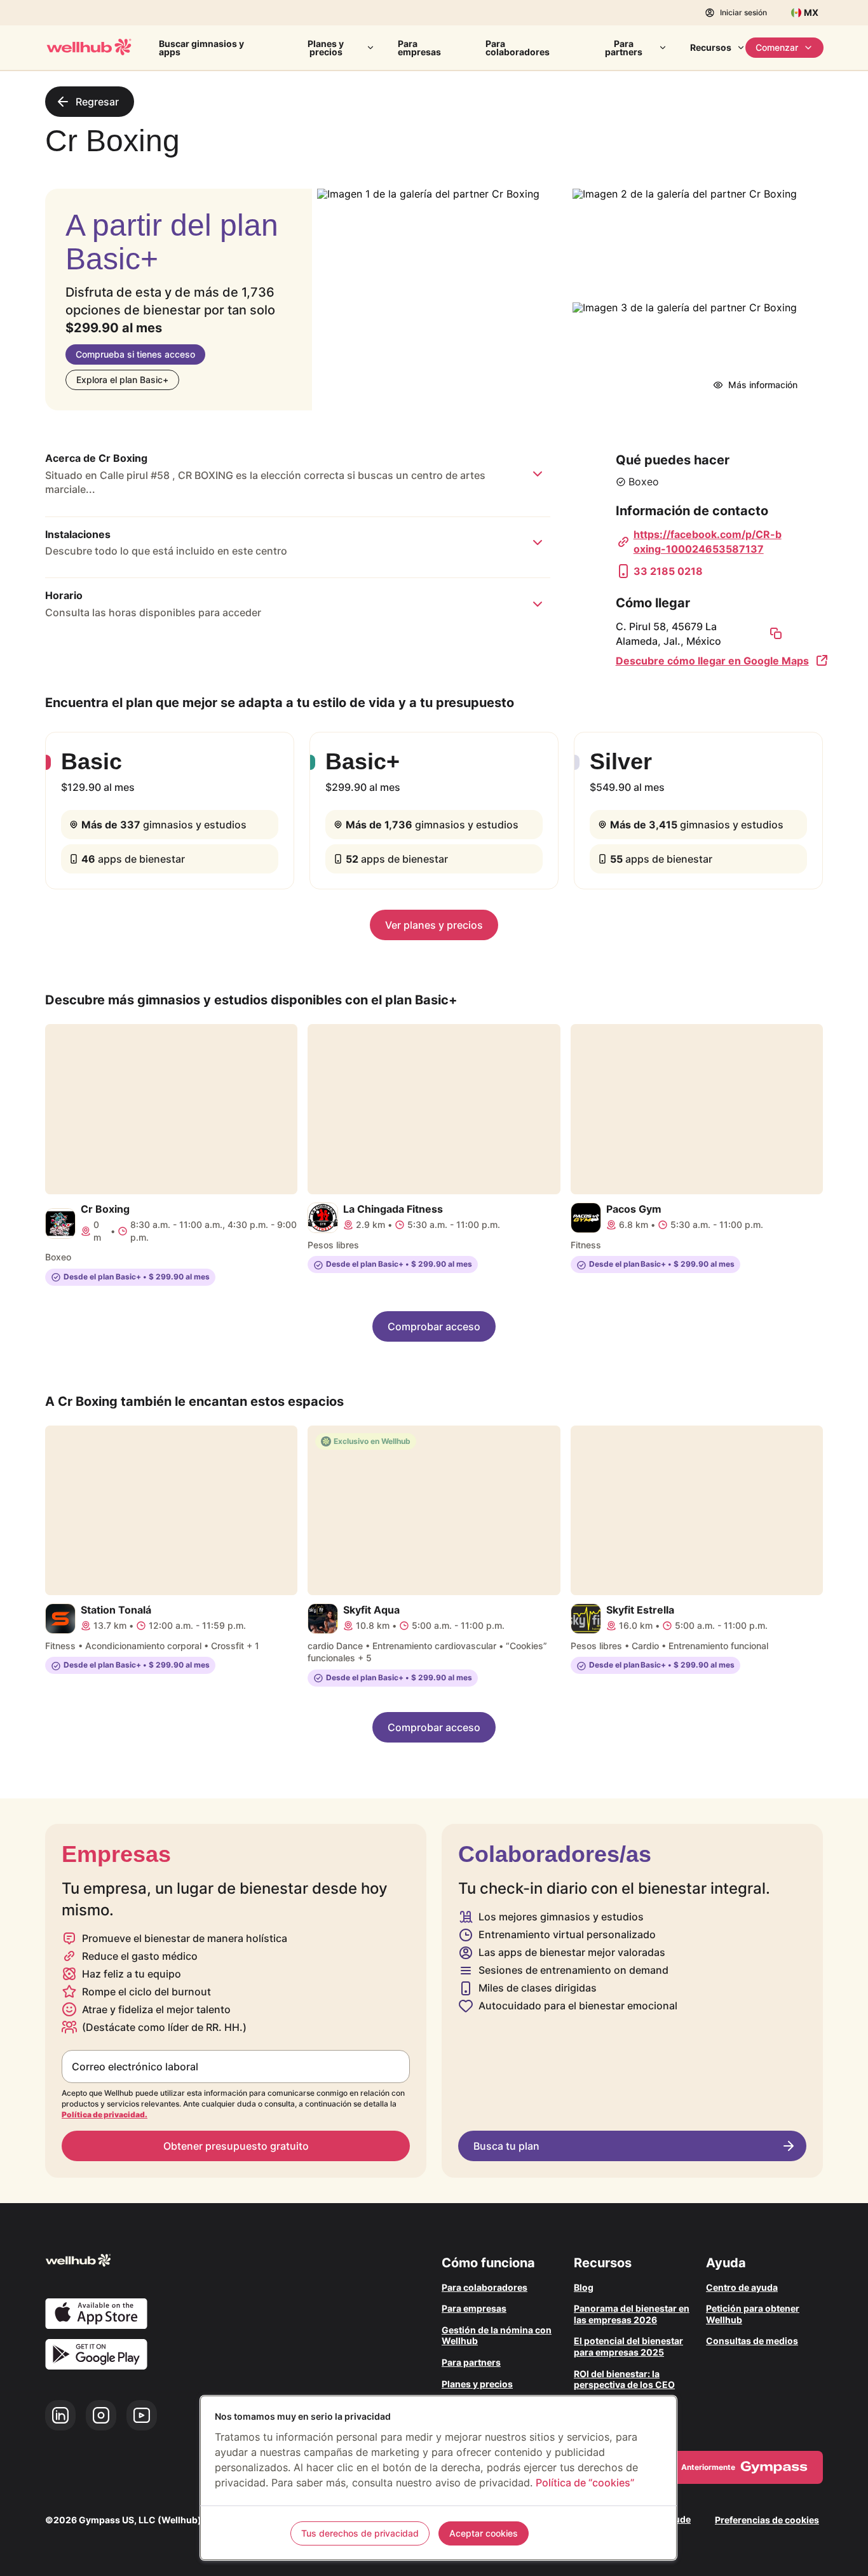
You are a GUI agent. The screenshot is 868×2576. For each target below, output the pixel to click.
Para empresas (419, 48)
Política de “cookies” (585, 2483)
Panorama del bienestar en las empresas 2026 (632, 2314)
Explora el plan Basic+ (122, 380)
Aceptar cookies (484, 2533)
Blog (584, 2287)
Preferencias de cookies (767, 2520)
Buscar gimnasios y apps (201, 48)
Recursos (711, 47)
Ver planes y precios (434, 925)
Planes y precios (326, 48)
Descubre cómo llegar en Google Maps (712, 661)
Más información (763, 385)
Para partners (624, 48)
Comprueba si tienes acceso (135, 354)
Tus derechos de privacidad (360, 2533)
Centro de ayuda (742, 2287)
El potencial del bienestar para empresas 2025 (628, 2346)
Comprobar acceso (434, 1326)
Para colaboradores (518, 48)
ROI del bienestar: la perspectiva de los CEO (624, 2379)
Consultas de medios (752, 2341)
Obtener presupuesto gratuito (236, 2146)
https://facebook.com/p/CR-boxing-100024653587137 (708, 541)
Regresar (97, 102)
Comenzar (777, 47)
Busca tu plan (506, 2146)
